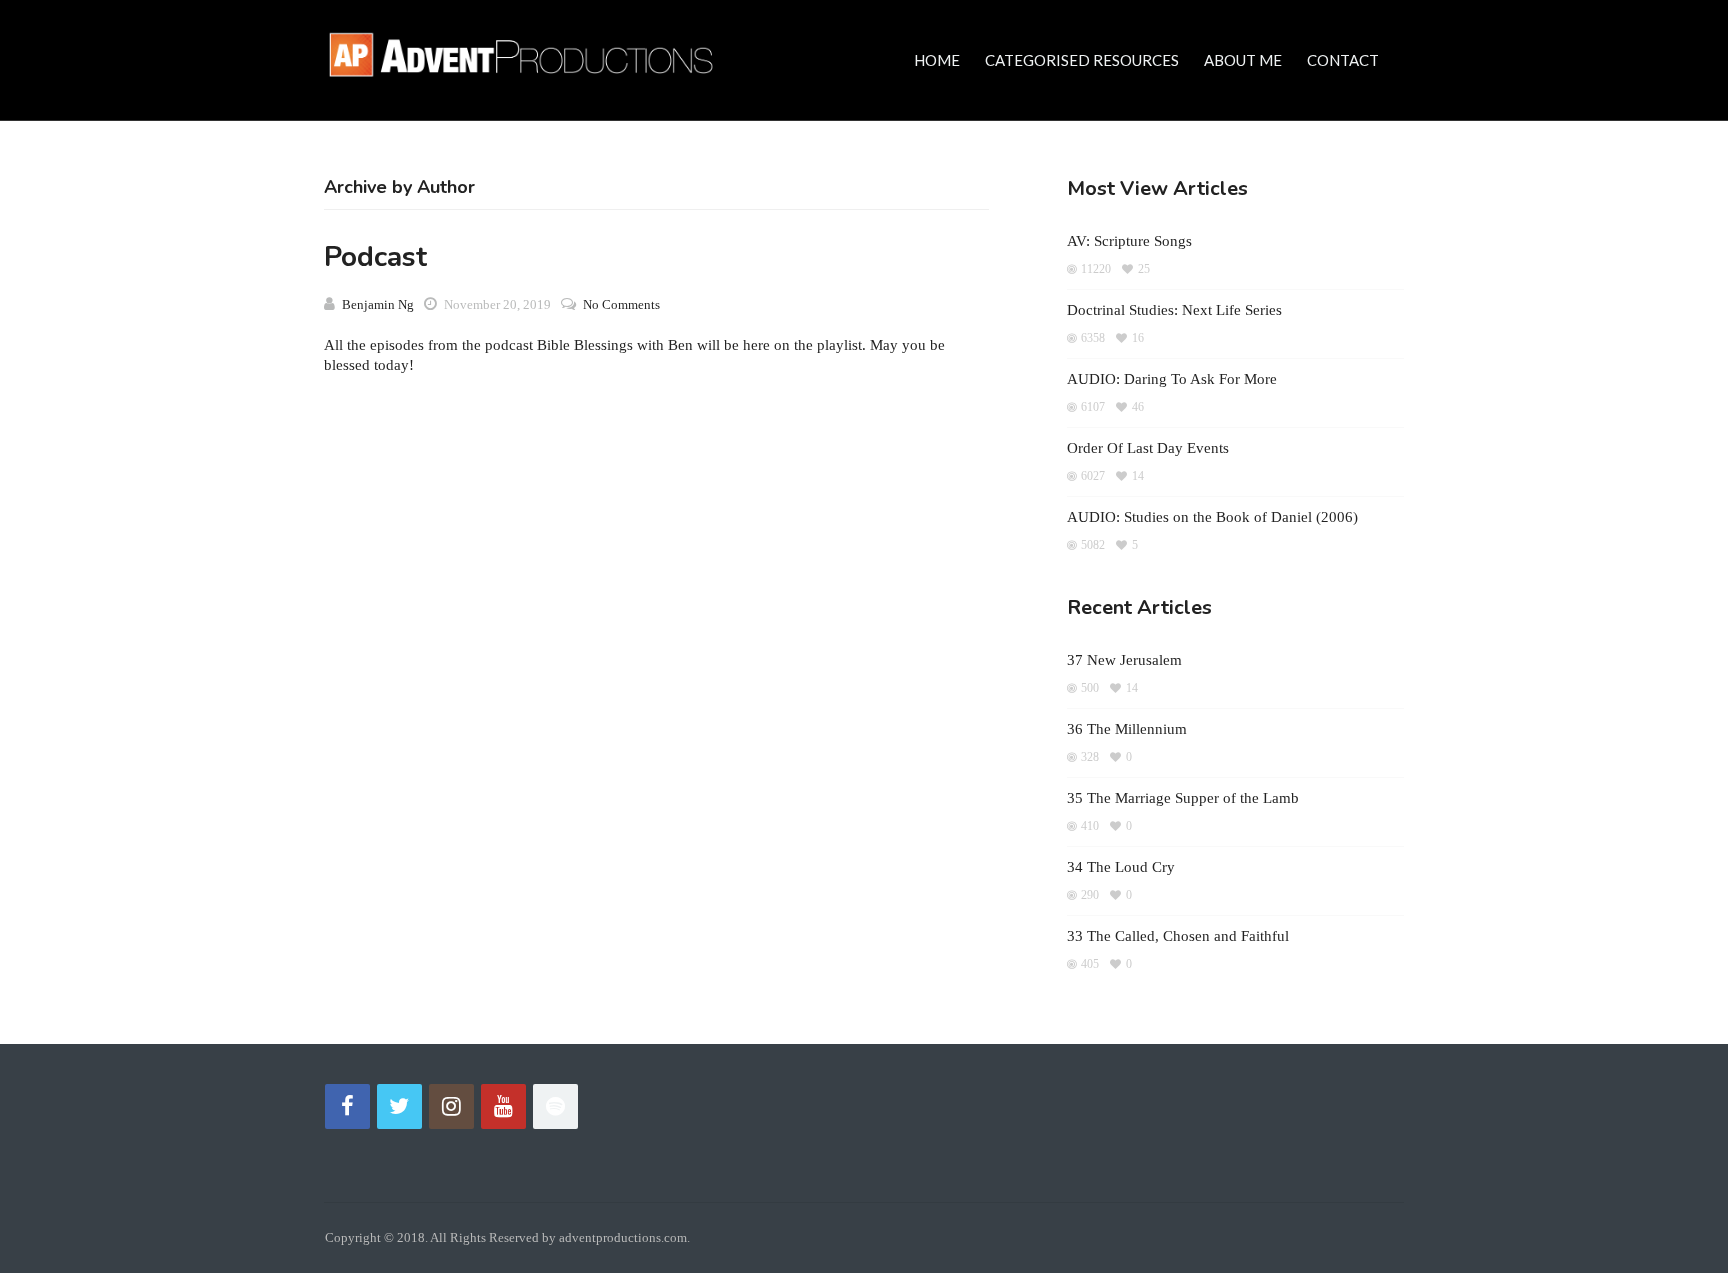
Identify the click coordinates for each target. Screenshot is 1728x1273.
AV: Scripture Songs (1129, 241)
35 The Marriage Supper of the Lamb (1183, 798)
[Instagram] (451, 1106)
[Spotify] (555, 1106)
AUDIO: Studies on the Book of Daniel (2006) (1212, 517)
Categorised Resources (1082, 60)
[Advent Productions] (528, 51)
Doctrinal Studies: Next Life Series (1174, 310)
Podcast (375, 257)
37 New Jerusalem (1124, 660)
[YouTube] (503, 1106)
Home (937, 60)
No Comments (621, 304)
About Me (1243, 60)
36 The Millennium (1127, 729)
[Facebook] (347, 1106)
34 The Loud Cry (1121, 867)
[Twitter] (399, 1106)
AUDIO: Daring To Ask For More (1172, 379)
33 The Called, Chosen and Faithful (1178, 936)
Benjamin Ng (378, 304)
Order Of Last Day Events (1148, 448)
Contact (1343, 60)
